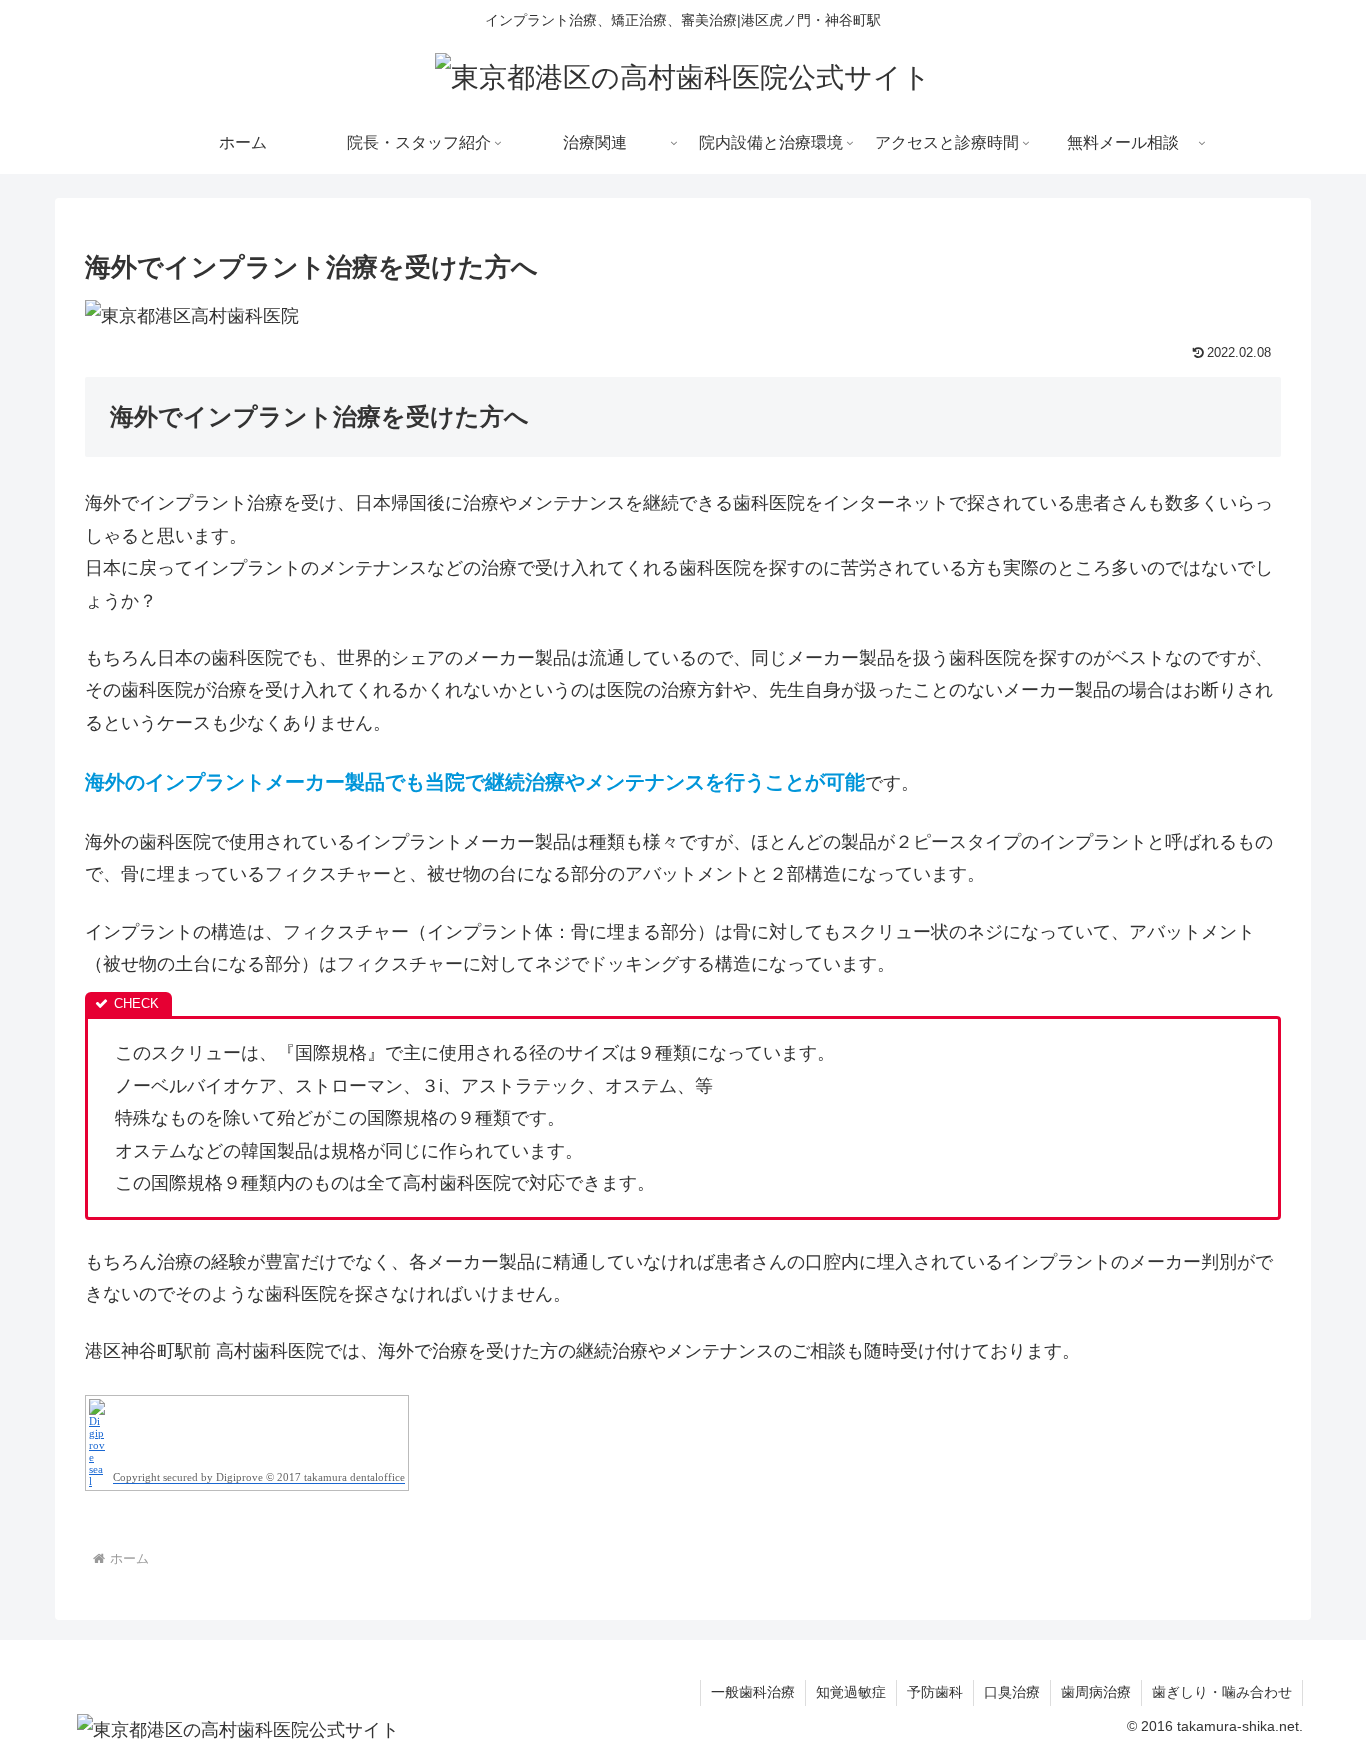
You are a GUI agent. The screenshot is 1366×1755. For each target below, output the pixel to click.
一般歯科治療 (753, 1692)
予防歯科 (935, 1692)
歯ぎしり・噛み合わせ (1222, 1692)
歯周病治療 (1096, 1692)
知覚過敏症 (851, 1692)
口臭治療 (1012, 1692)
